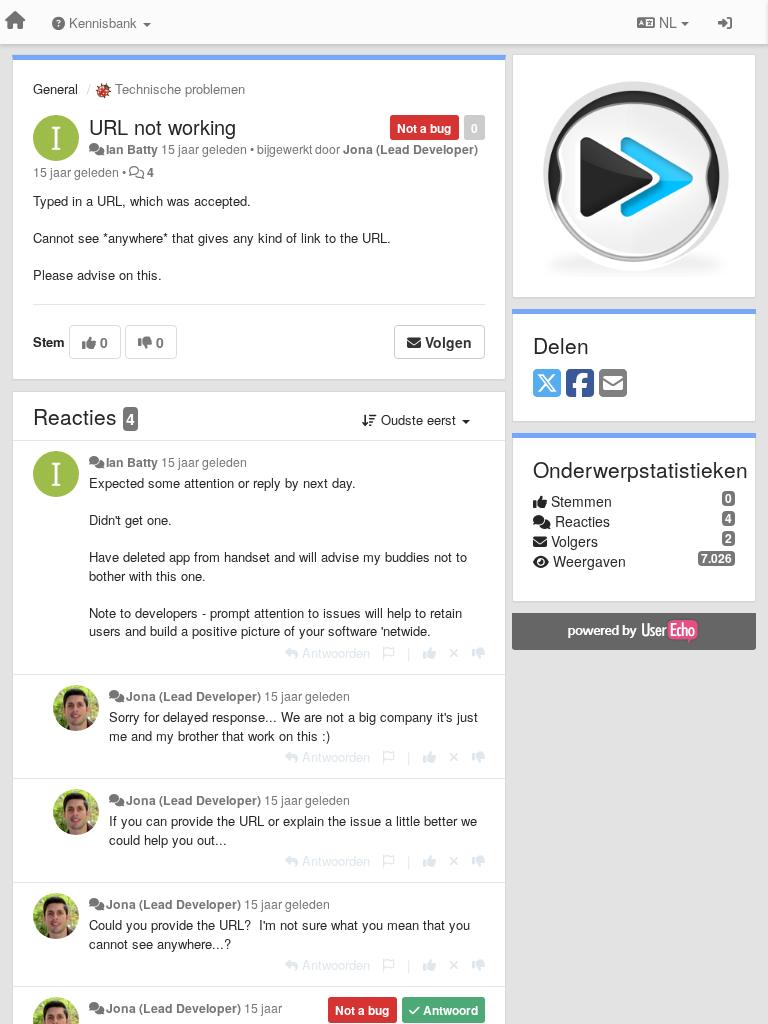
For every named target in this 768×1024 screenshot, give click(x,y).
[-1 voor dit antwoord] (478, 652)
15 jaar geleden (204, 462)
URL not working (162, 126)
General (55, 88)
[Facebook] (580, 384)
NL (668, 22)
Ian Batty (132, 149)
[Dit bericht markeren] (388, 652)
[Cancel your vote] (454, 652)
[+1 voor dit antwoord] (429, 652)
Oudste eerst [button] (418, 419)
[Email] (613, 384)
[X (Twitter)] (547, 384)
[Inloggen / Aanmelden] (725, 22)
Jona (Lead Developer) (410, 149)
